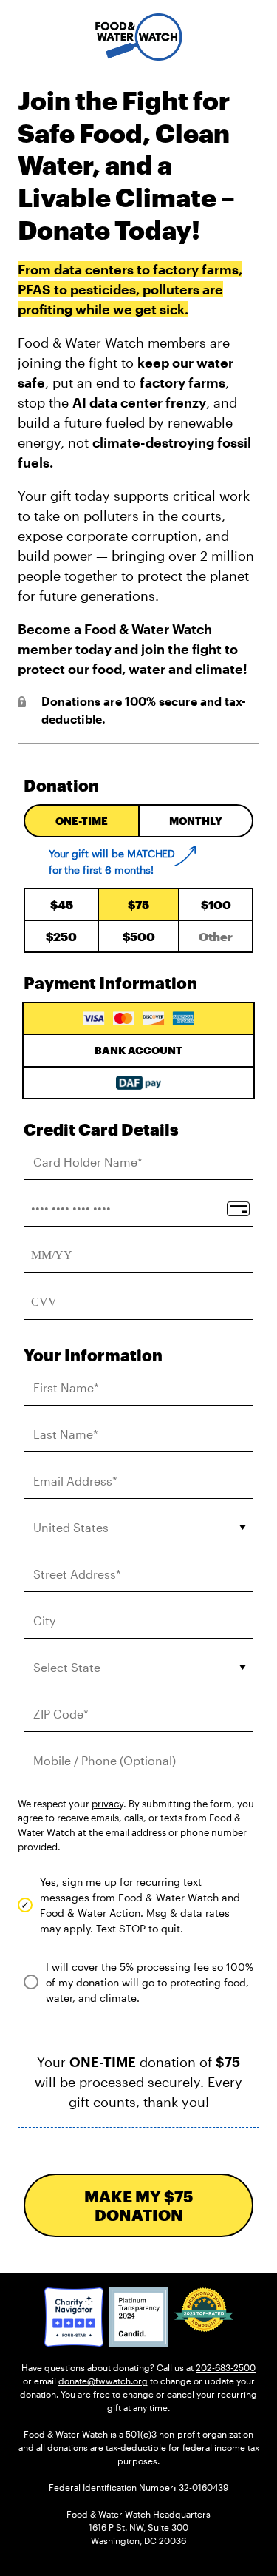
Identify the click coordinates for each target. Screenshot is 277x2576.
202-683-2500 (226, 2367)
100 (216, 904)
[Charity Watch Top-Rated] (74, 2317)
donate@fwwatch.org (103, 2381)
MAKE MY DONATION (138, 2205)
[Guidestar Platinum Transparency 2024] (139, 2317)
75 (138, 904)
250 (61, 936)
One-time (82, 821)
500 (139, 936)
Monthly (196, 821)
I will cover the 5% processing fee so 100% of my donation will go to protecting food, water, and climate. (150, 1982)
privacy (107, 1804)
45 (62, 904)
